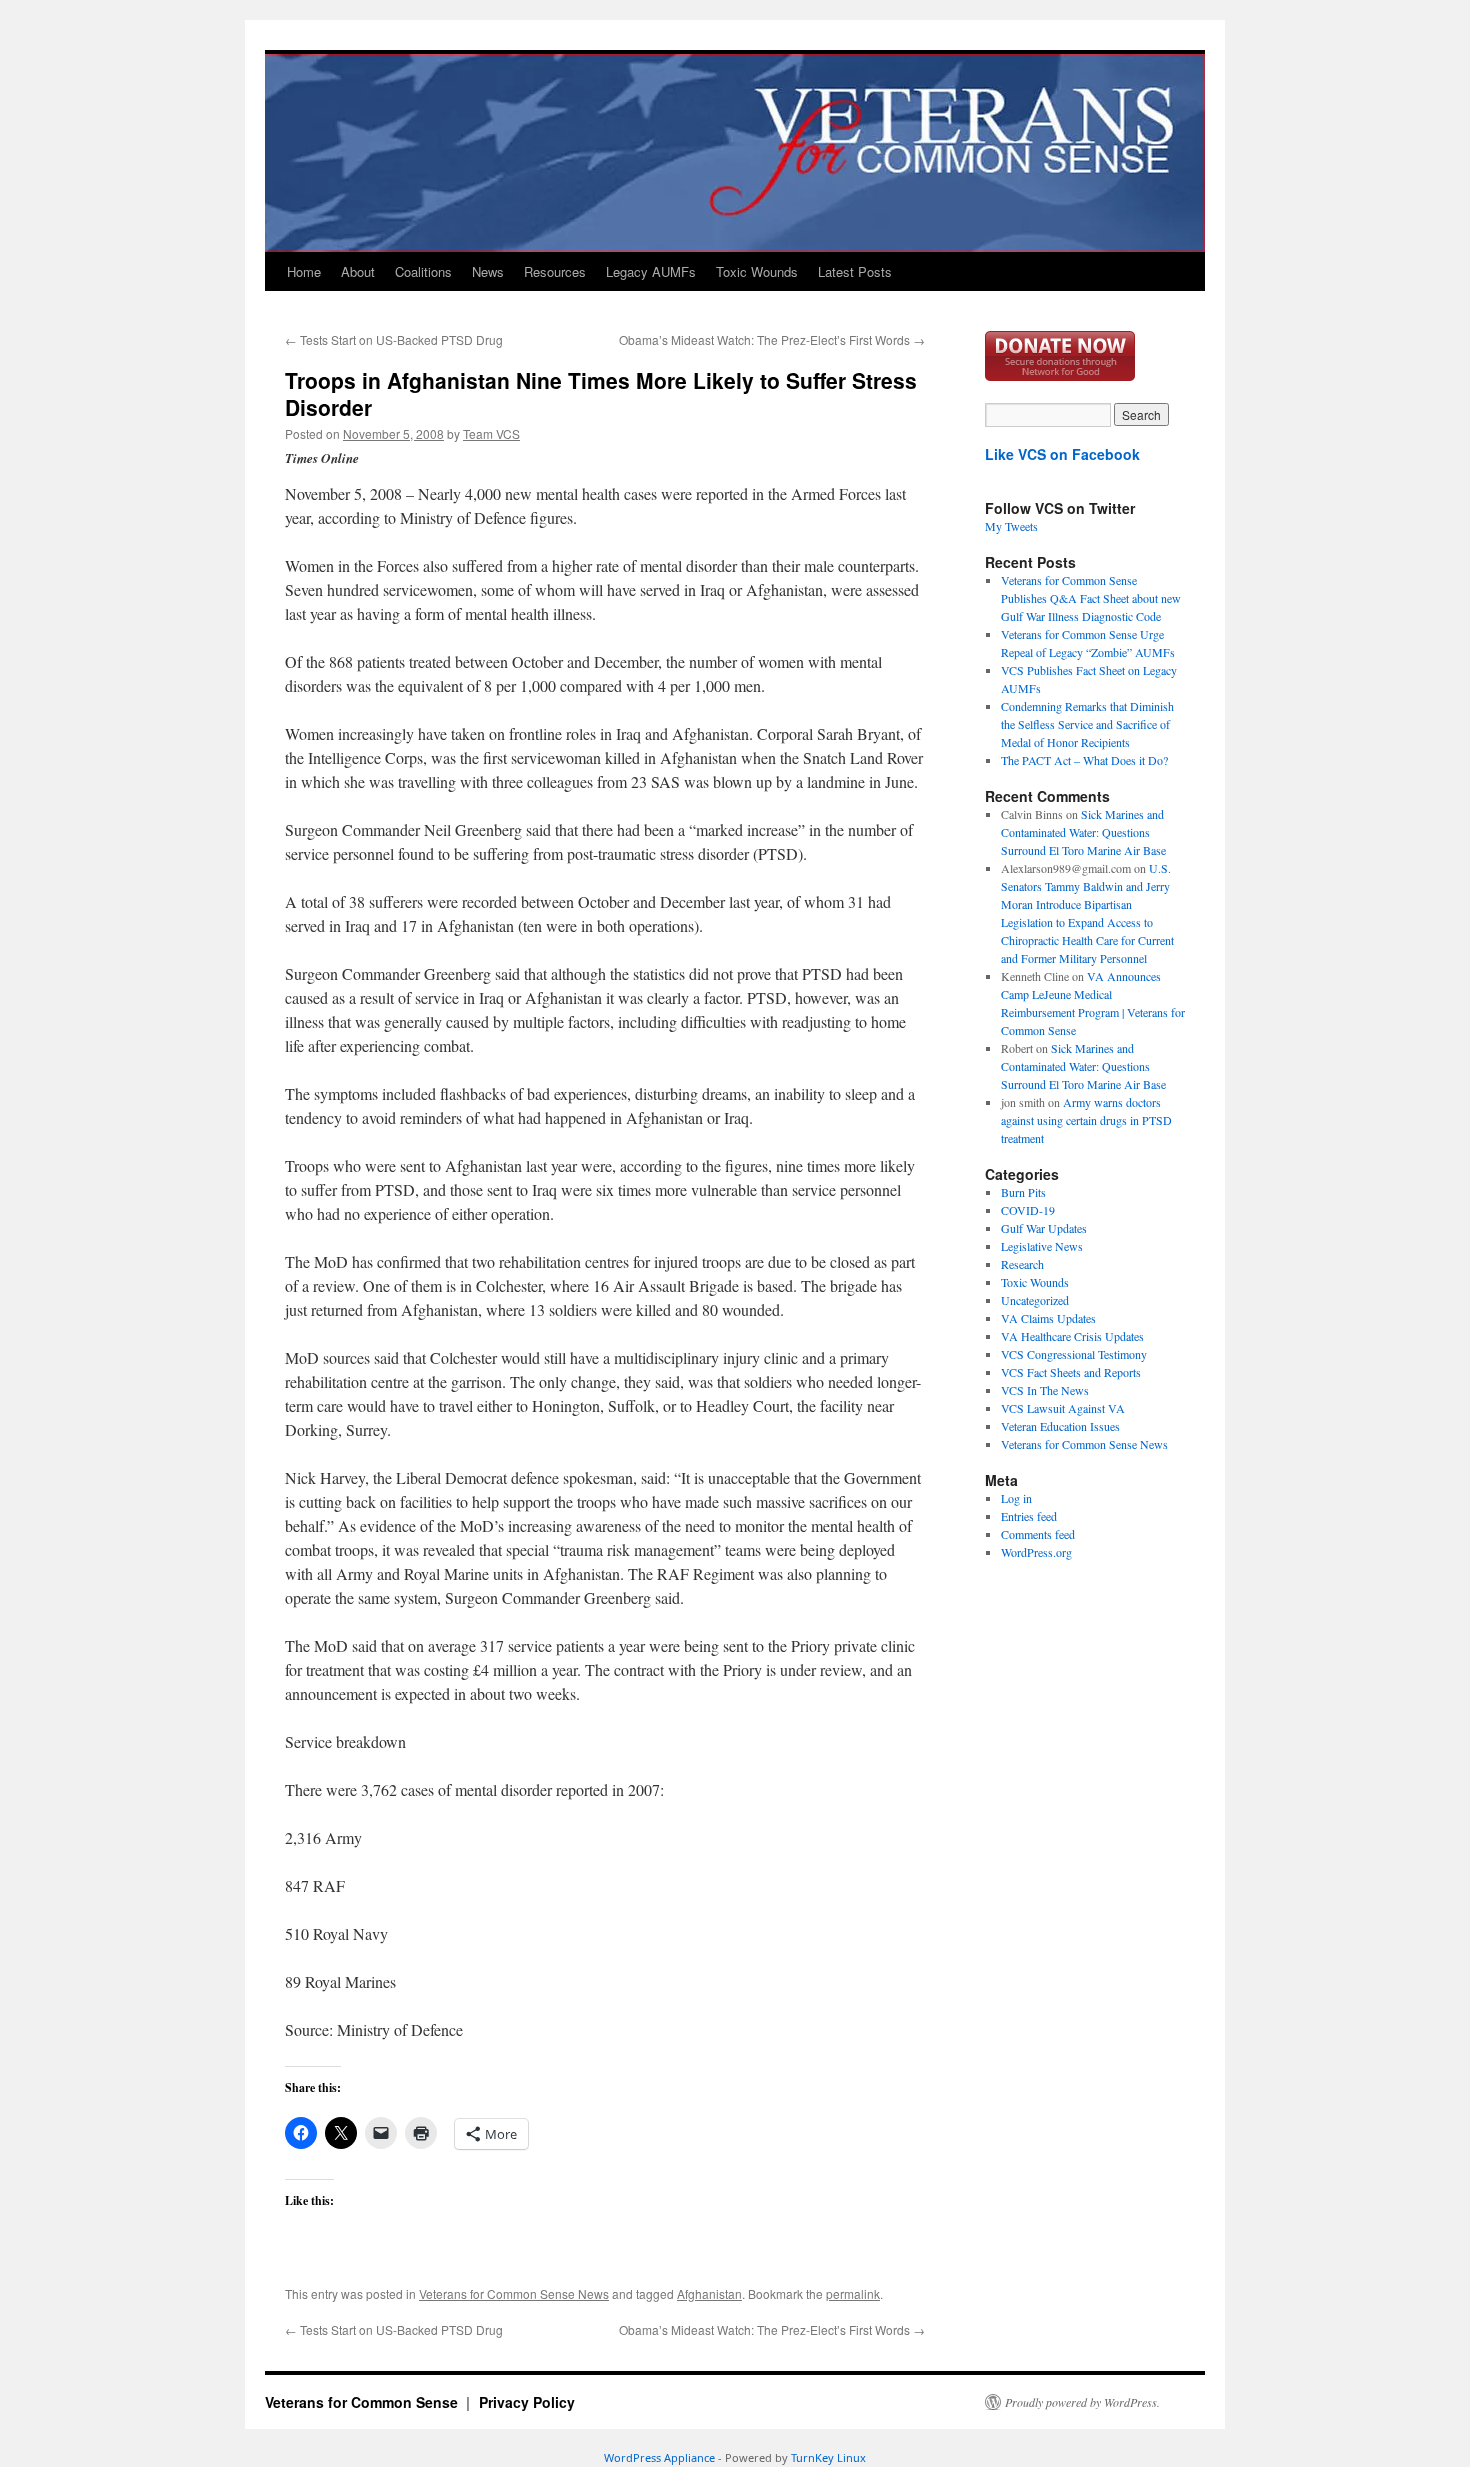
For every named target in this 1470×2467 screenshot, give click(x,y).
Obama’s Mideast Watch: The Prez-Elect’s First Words (772, 339)
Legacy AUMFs (651, 271)
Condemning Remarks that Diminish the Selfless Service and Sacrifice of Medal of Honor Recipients (1087, 724)
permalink (853, 2293)
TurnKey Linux (828, 2457)
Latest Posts (855, 271)
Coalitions (423, 271)
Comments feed (1038, 1534)
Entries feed (1029, 1516)
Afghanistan (709, 2293)
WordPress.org (1036, 1552)
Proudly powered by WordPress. (1082, 2402)
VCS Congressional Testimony (1074, 1354)
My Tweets (1011, 526)
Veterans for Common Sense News (514, 2293)
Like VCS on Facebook (1062, 454)
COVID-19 (1028, 1210)
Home (304, 271)
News (488, 271)
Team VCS (491, 433)
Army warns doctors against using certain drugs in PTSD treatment (1086, 1120)
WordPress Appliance (659, 2457)
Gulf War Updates (1044, 1228)
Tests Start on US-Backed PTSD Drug (394, 339)
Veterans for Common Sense (363, 2402)
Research (1022, 1264)
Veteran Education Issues (1060, 1426)
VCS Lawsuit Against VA (1063, 1408)
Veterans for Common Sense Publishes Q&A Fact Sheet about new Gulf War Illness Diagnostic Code (1091, 598)
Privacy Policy (527, 2402)
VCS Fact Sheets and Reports (1071, 1372)
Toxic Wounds (757, 271)
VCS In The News (1045, 1390)
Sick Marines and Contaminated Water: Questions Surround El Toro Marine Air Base (1083, 832)
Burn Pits (1023, 1192)
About (358, 271)
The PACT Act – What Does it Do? (1084, 760)
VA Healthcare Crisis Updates (1072, 1336)
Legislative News (1042, 1246)
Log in (1016, 1498)
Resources (555, 271)
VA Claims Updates (1048, 1318)
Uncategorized (1035, 1300)
